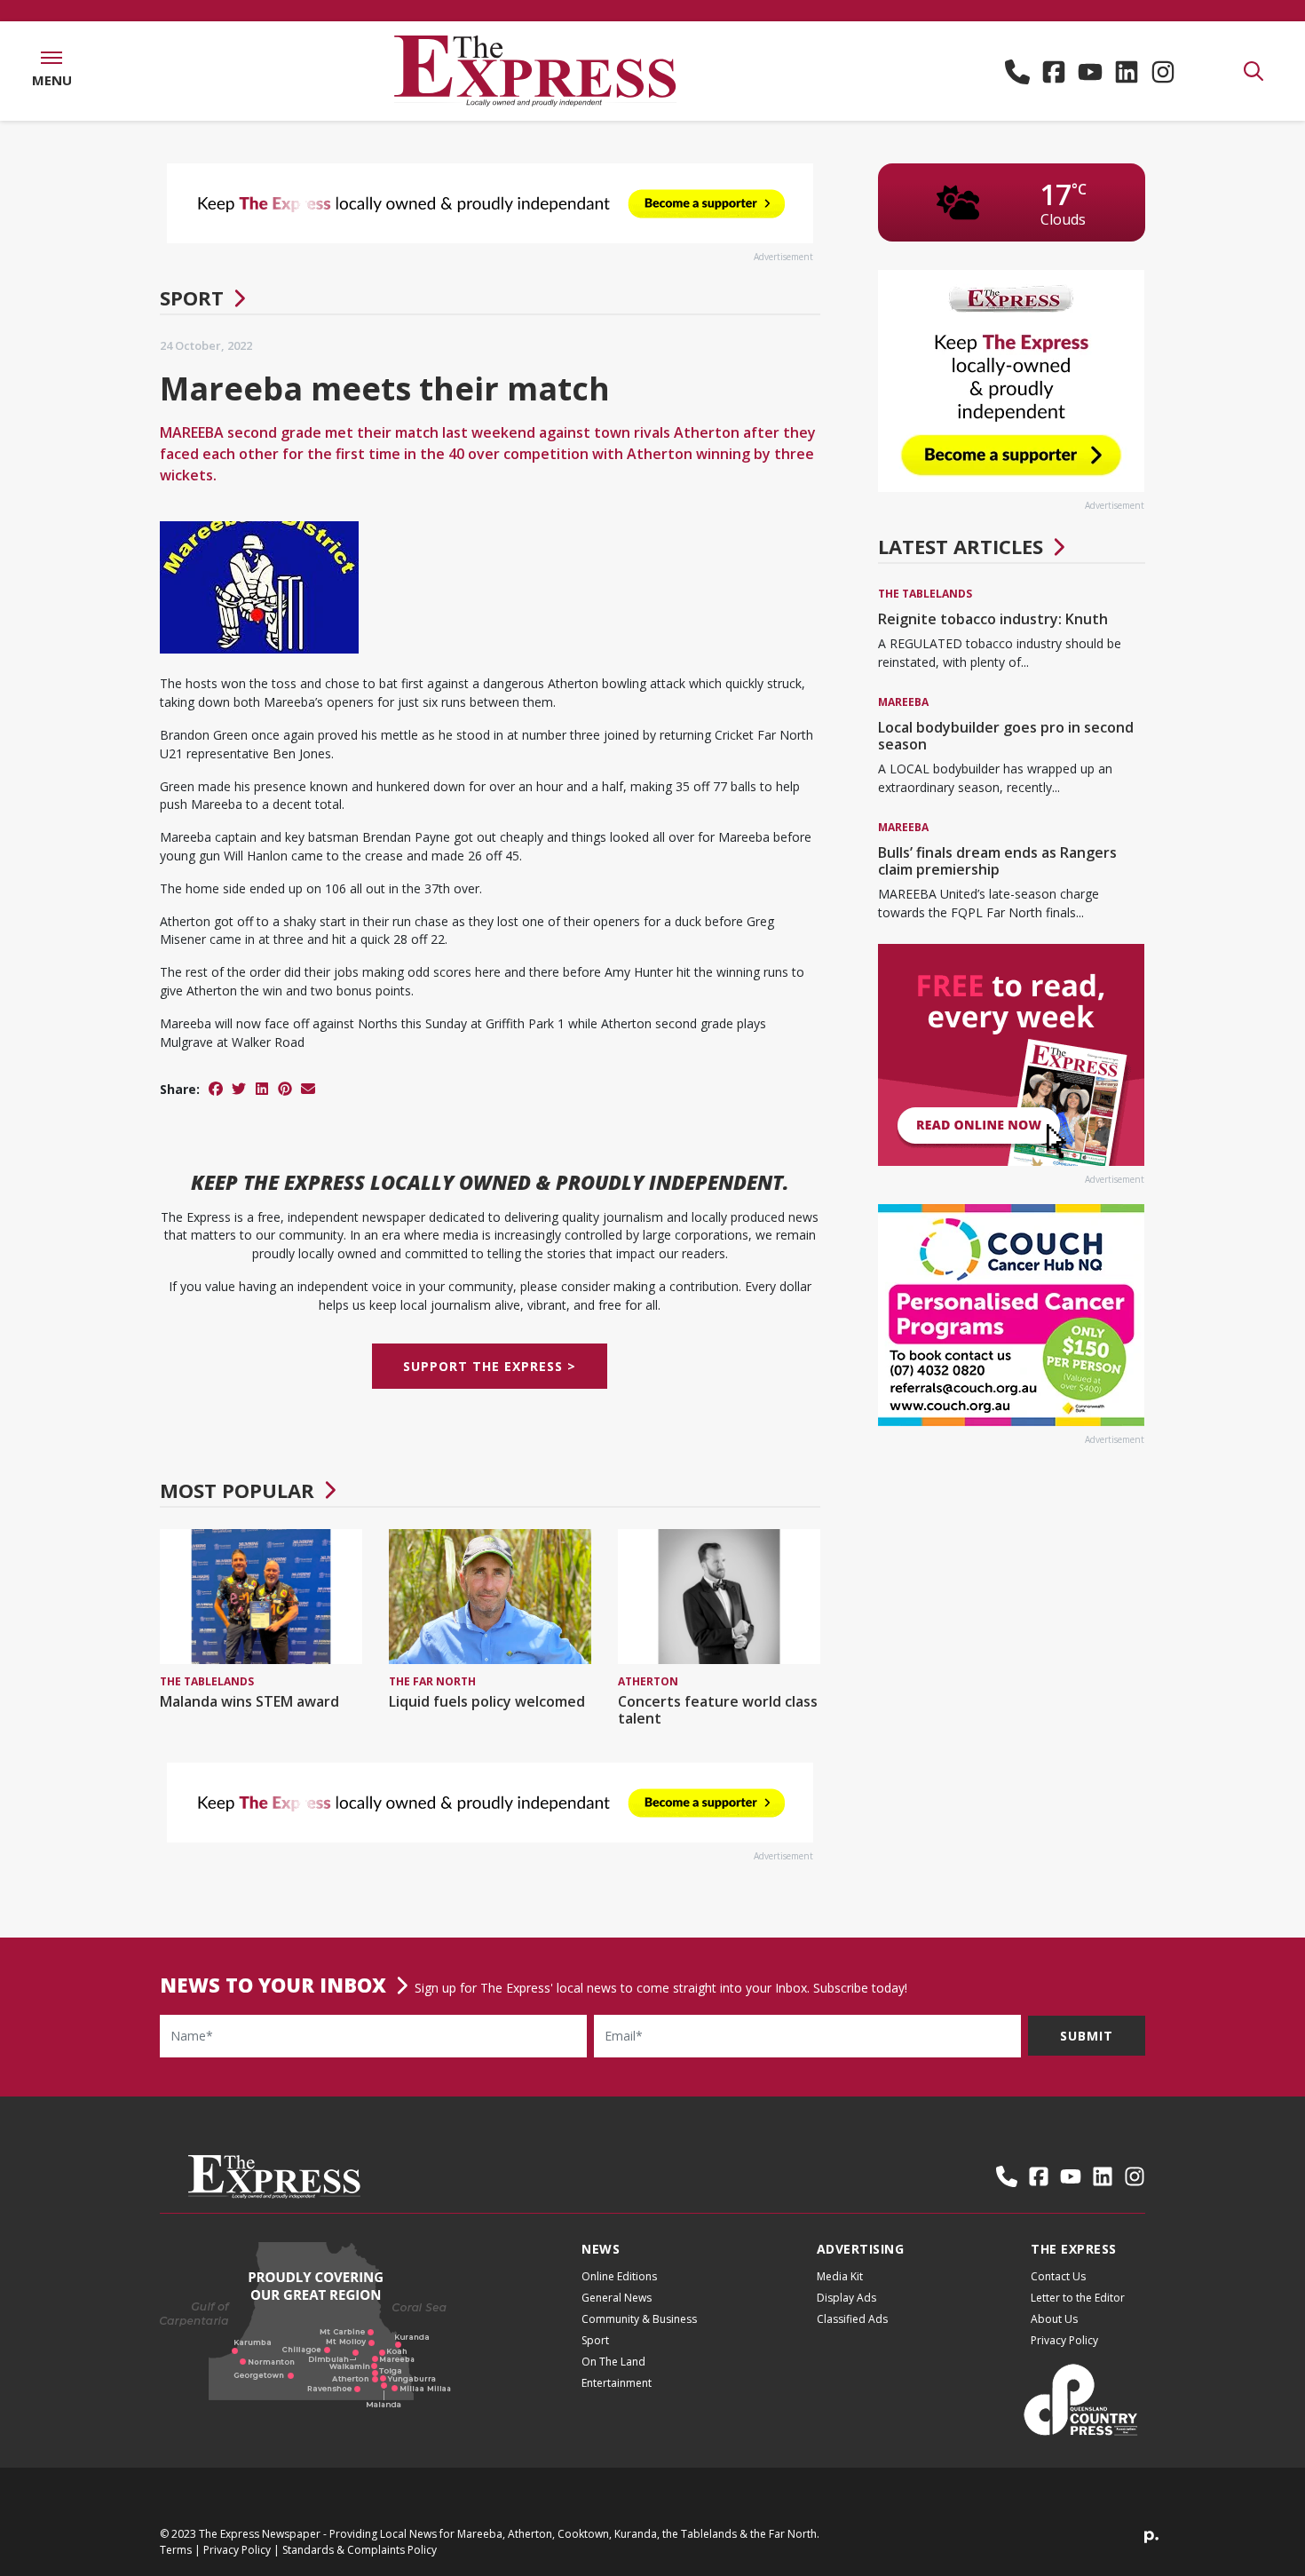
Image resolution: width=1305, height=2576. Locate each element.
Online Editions (619, 2276)
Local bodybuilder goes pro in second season (1006, 736)
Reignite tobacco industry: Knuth (993, 619)
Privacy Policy (1064, 2340)
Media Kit (840, 2276)
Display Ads (846, 2298)
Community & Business (639, 2319)
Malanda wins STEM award (249, 1701)
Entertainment (617, 2383)
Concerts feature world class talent (718, 1710)
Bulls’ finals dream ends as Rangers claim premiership (997, 861)
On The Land (613, 2362)
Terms (176, 2550)
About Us (1054, 2319)
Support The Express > (490, 1366)
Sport (192, 297)
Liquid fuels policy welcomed (487, 1701)
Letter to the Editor (1078, 2298)
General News (617, 2298)
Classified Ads (852, 2319)
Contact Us (1058, 2276)
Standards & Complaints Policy (360, 2550)
